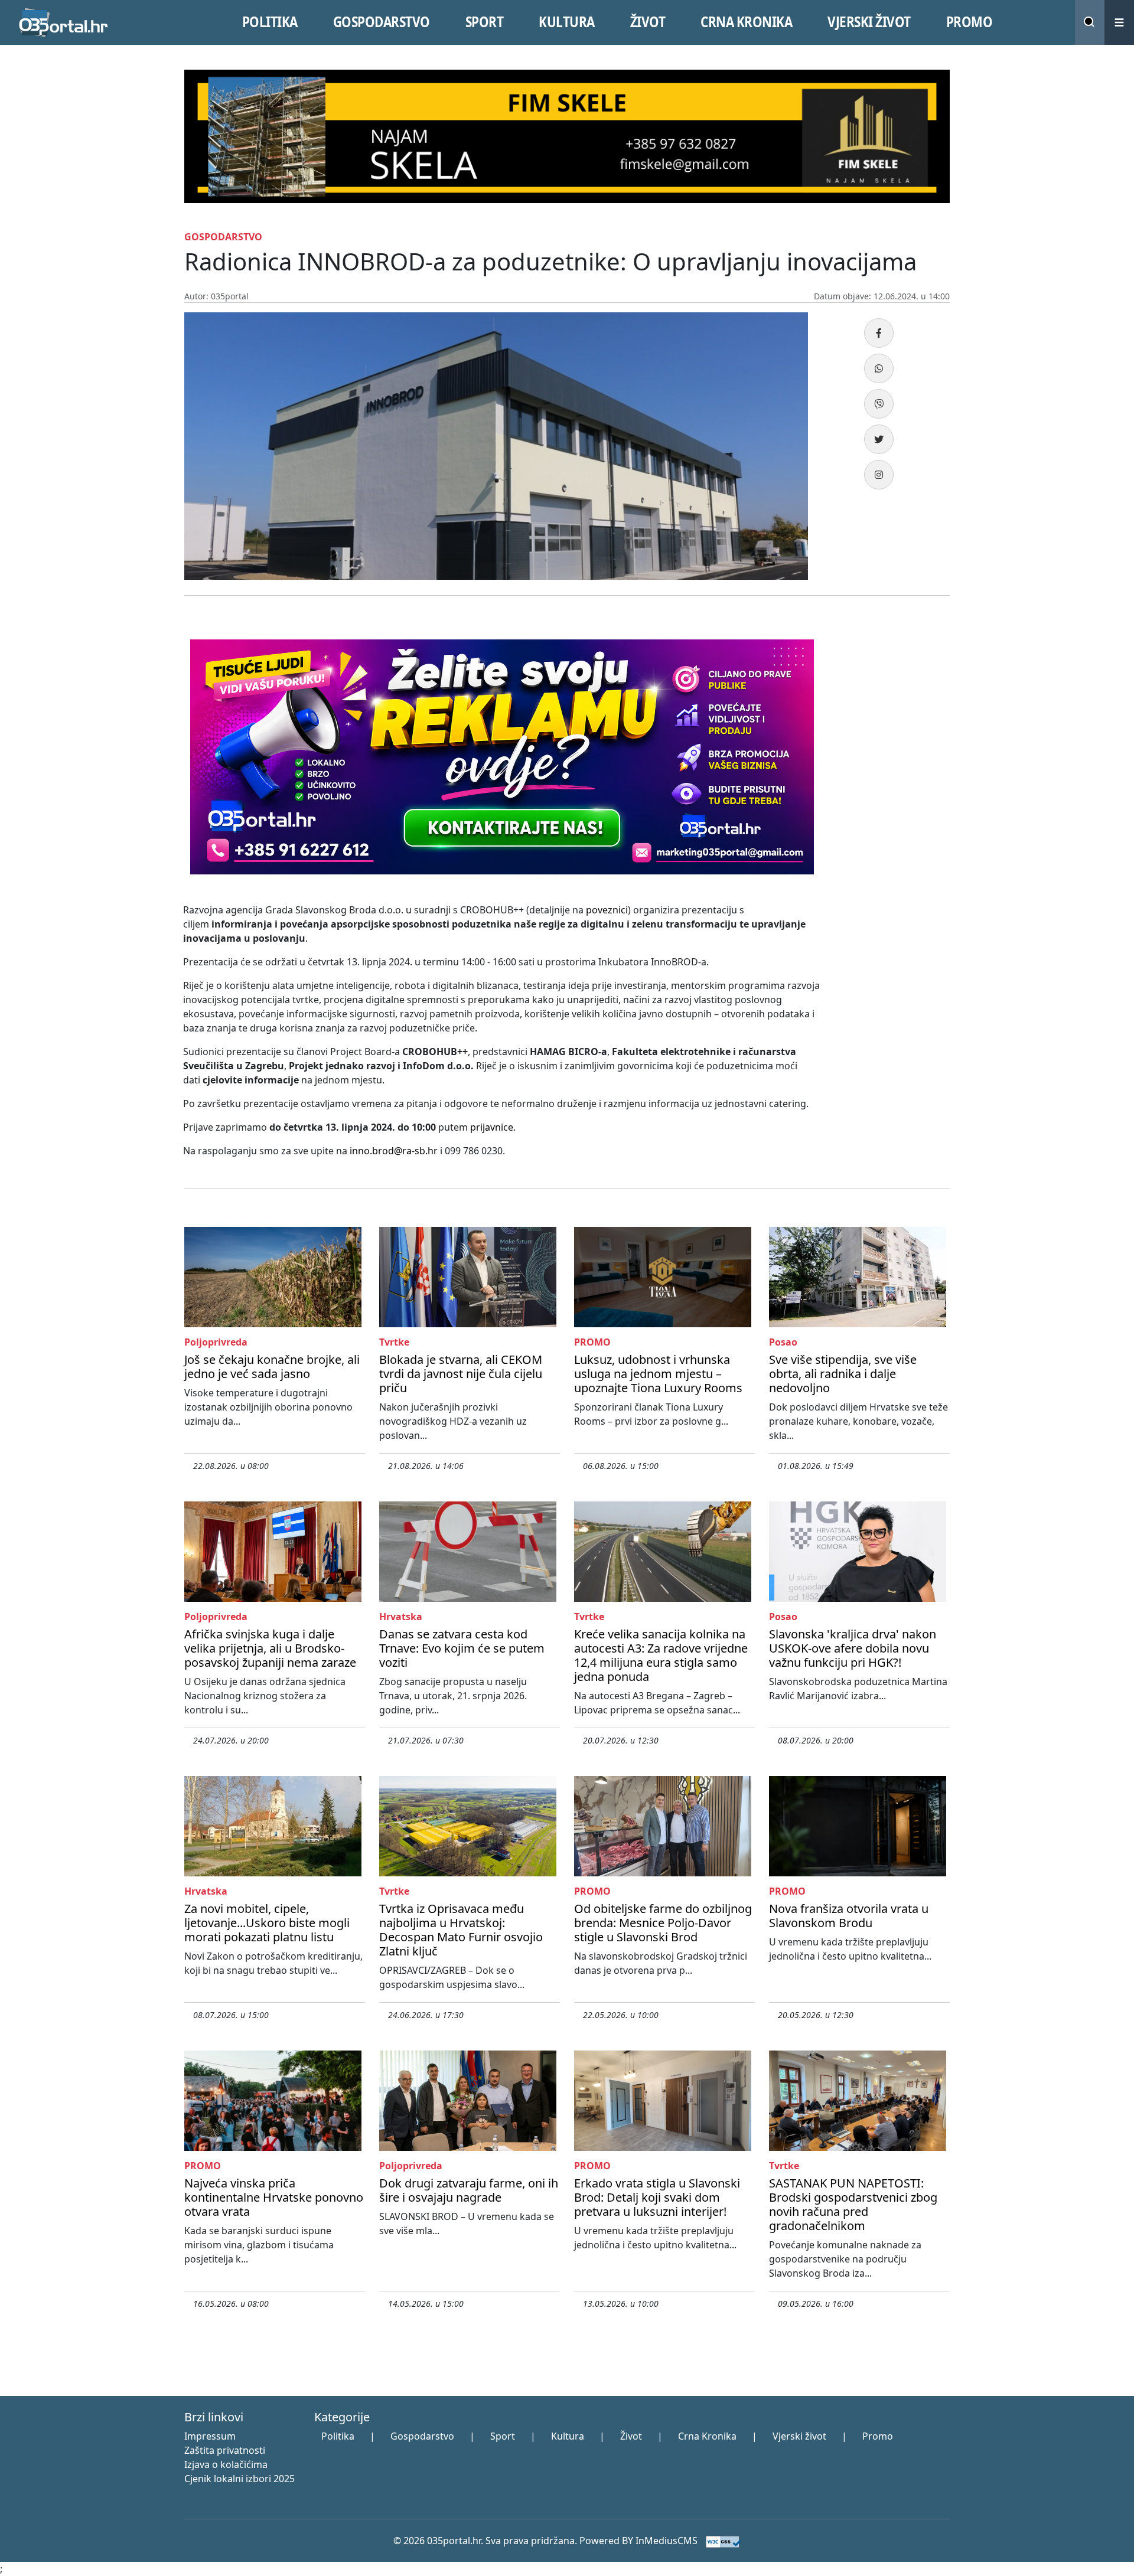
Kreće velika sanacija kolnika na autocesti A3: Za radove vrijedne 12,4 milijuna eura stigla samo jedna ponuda (661, 1655)
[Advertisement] (892, 811)
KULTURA (567, 22)
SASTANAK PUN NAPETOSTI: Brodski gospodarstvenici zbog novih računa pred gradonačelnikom (853, 2204)
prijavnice (492, 1127)
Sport (503, 2436)
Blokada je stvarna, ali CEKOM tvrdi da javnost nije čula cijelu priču (461, 1374)
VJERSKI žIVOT (869, 22)
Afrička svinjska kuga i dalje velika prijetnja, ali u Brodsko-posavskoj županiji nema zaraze (270, 1648)
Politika (338, 2436)
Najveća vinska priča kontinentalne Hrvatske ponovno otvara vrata (274, 2197)
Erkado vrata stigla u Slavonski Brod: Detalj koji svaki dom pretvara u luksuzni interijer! (657, 2197)
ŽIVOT (648, 22)
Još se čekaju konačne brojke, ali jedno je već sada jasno (272, 1367)
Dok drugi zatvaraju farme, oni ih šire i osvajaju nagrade (469, 2190)
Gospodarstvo (422, 2436)
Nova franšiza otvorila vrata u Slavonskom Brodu (849, 1916)
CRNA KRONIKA (746, 22)
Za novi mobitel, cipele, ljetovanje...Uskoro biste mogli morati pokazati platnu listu (267, 1923)
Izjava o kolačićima (226, 2464)
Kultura (568, 2436)
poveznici (607, 910)
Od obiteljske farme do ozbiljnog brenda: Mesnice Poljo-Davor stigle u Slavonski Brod (663, 1923)
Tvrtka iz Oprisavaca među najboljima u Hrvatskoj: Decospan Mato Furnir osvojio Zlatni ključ (461, 1930)
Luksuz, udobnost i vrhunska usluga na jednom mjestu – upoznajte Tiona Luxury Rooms (658, 1374)
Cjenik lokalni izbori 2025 (239, 2479)
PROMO (970, 22)
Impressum (210, 2436)
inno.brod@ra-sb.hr (394, 1151)
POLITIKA (270, 22)
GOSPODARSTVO (382, 22)
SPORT (485, 22)
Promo (878, 2436)
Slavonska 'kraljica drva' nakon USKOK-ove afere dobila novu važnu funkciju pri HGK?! (853, 1648)
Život (631, 2436)
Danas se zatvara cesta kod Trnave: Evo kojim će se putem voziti (462, 1648)
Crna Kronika (707, 2436)
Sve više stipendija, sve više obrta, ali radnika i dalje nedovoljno (843, 1374)
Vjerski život (799, 2436)
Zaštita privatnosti (225, 2450)
